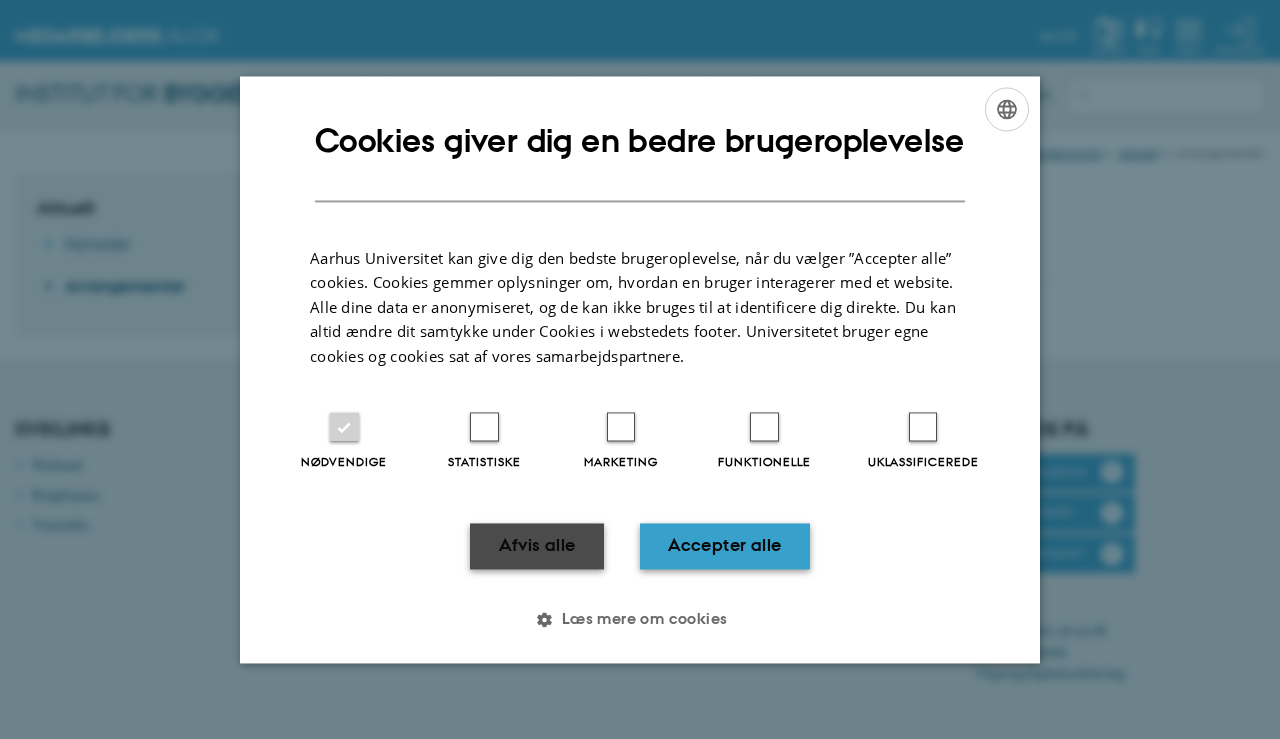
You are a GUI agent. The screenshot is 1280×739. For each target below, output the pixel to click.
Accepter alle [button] (724, 546)
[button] (639, 619)
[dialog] (640, 369)
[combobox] (1007, 109)
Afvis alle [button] (537, 546)
